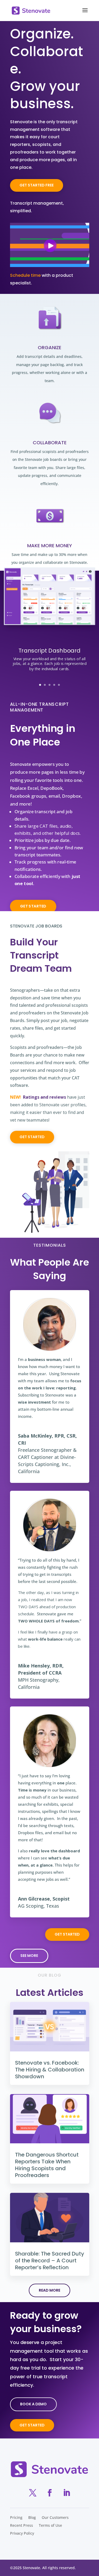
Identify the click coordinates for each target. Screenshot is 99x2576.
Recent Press (22, 2526)
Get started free (37, 185)
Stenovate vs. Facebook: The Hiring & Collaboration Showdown (50, 2070)
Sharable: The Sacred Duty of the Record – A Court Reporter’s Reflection (50, 2261)
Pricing (16, 2518)
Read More (49, 2290)
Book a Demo (33, 2404)
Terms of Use (50, 2526)
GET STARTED (33, 906)
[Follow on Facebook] (50, 2493)
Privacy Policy (22, 2534)
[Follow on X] (33, 2493)
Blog (32, 2518)
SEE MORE (29, 1956)
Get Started (32, 2425)
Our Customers (55, 2518)
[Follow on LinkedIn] (67, 2493)
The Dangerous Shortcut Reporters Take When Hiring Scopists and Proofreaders (47, 2165)
